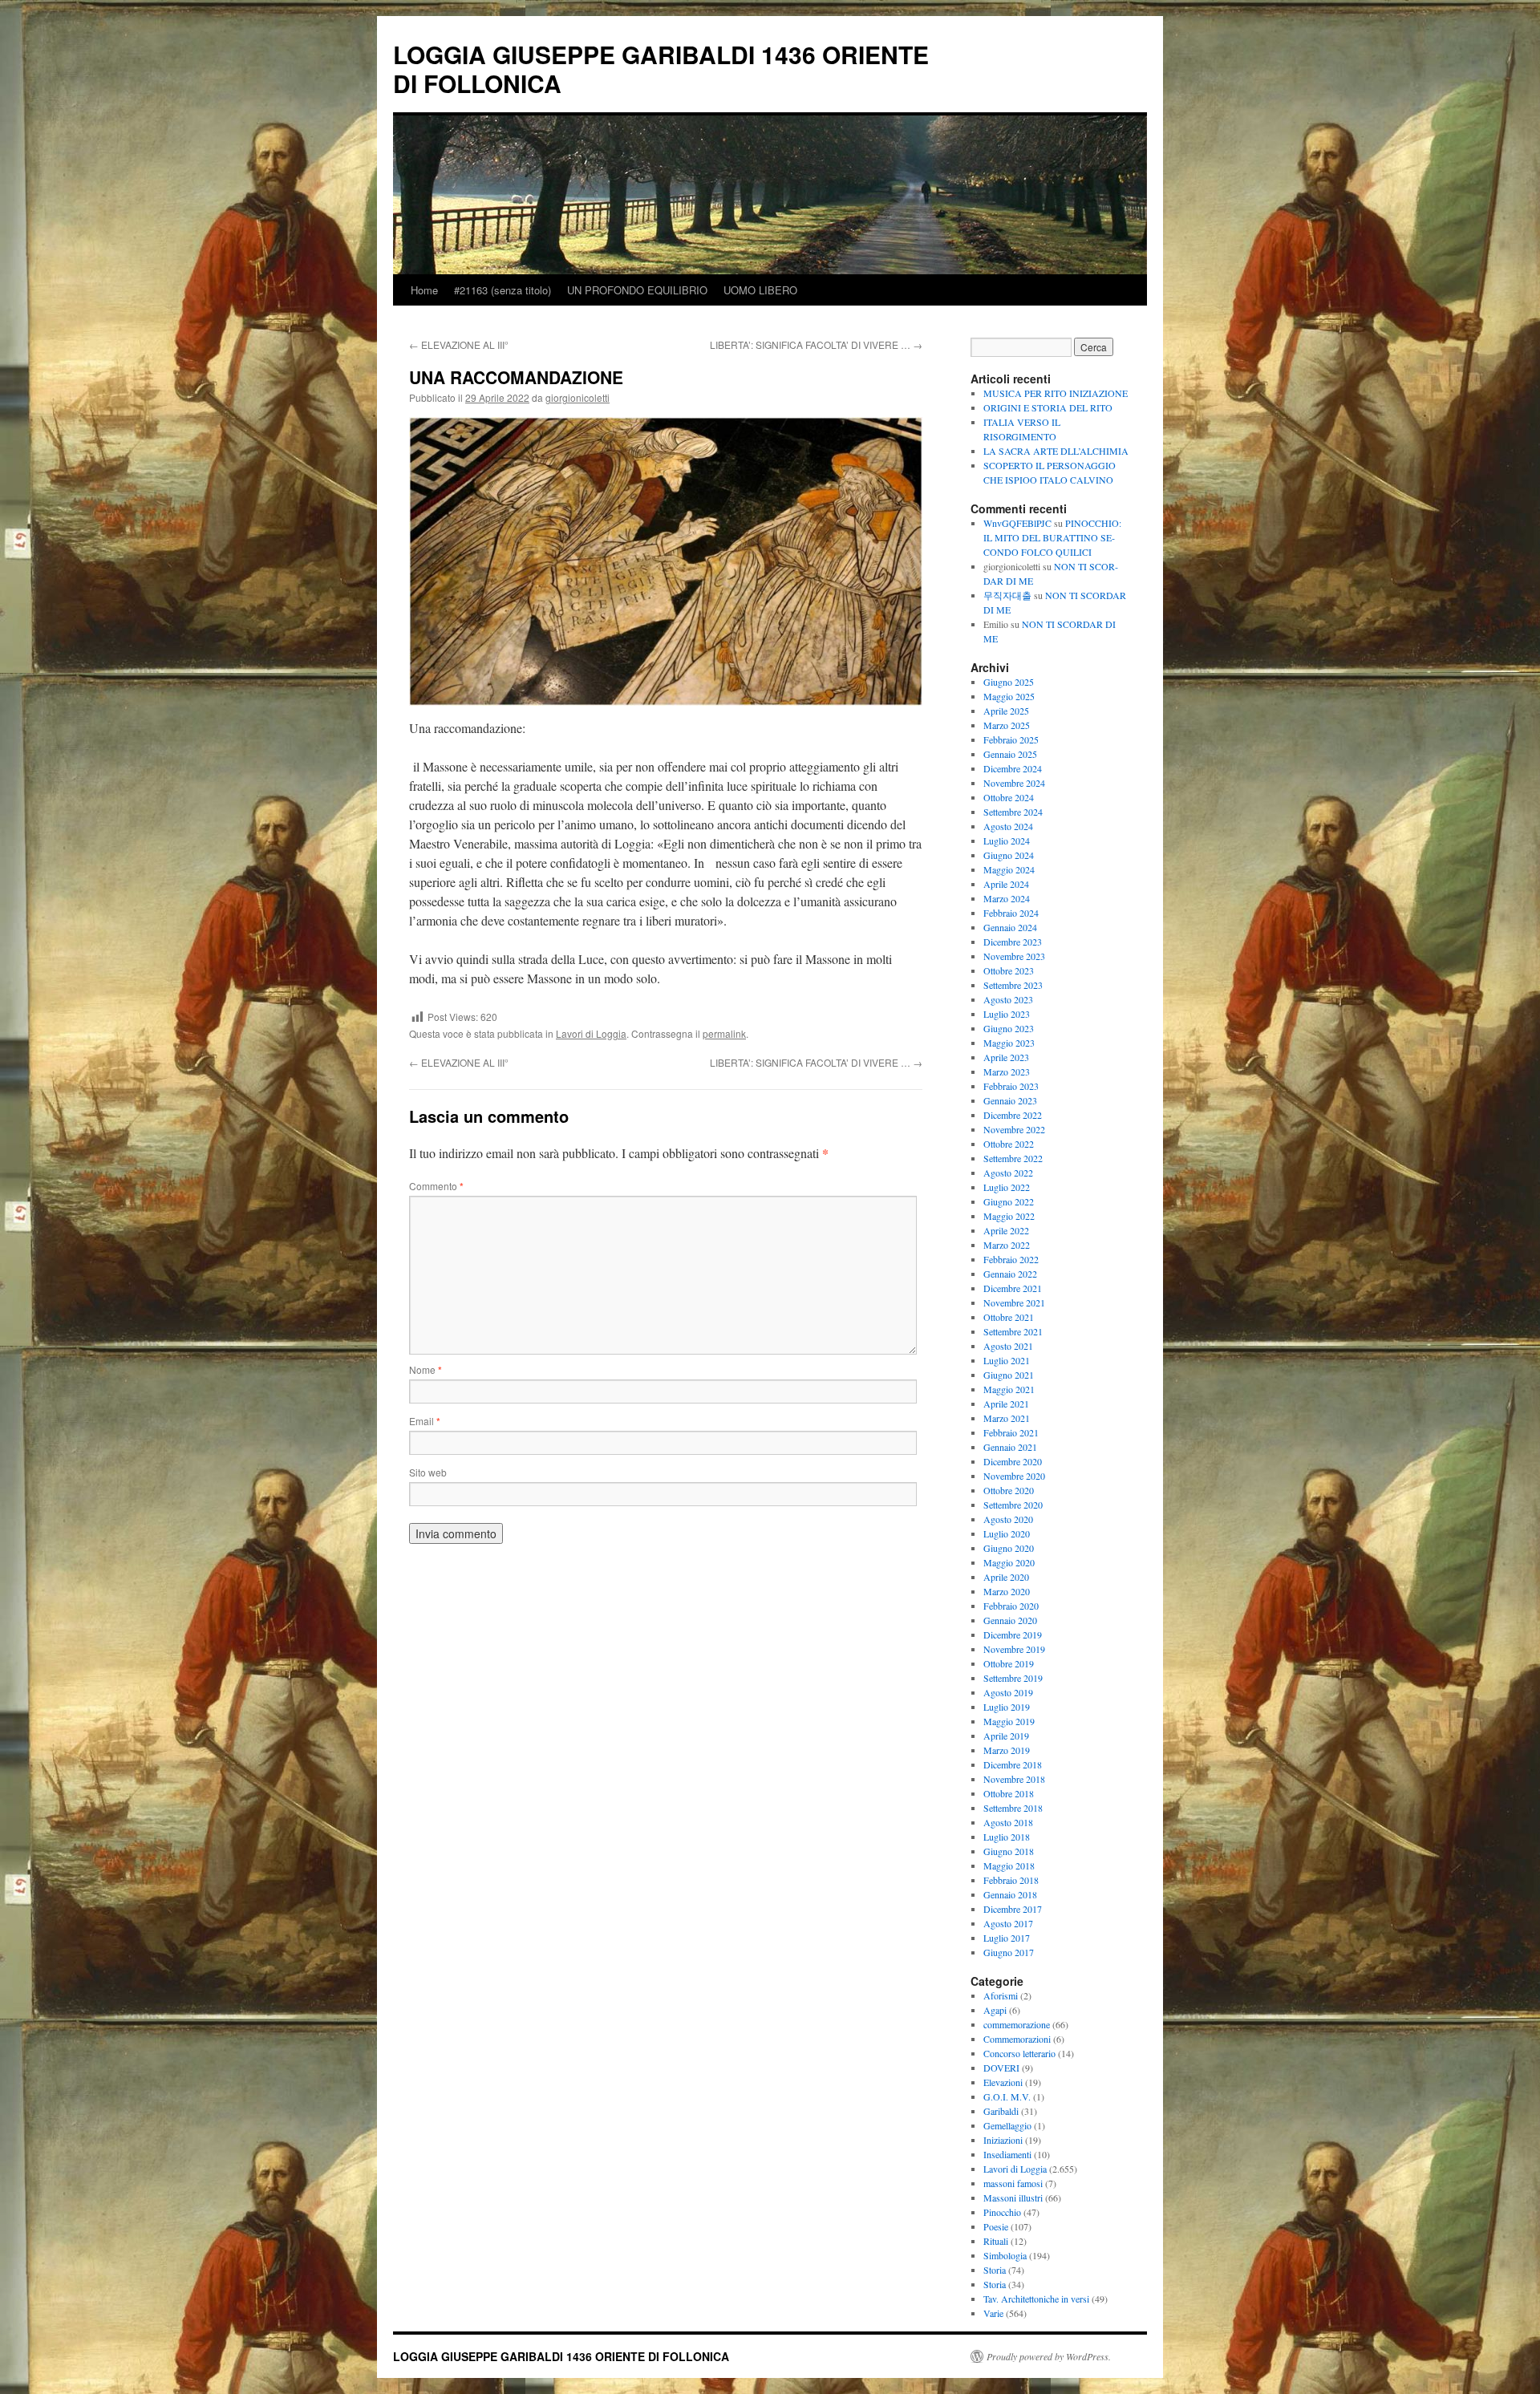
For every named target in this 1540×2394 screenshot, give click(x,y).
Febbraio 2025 (1011, 739)
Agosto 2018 (1008, 1822)
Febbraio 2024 (1011, 913)
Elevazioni (1003, 2082)
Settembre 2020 (1013, 1505)
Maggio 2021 (1009, 1389)
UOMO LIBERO (760, 290)
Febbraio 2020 (1011, 1606)
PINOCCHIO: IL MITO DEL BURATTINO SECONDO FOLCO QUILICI (1052, 537)
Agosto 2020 (1008, 1519)
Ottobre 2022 (1009, 1144)
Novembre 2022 (1014, 1129)
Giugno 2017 (1009, 1952)
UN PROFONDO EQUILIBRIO (637, 290)
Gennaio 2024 (1010, 927)
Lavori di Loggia (591, 1033)
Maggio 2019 (1009, 1721)
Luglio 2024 (1007, 841)
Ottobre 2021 (1009, 1317)
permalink (724, 1033)
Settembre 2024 (1013, 812)
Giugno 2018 (1009, 1851)
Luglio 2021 (1007, 1360)
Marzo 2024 (1007, 898)
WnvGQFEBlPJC (1017, 523)
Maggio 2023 (1009, 1043)
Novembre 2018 (1014, 1779)
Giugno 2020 (1009, 1548)
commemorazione (1017, 2024)
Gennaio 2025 (1010, 754)
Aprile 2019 (1006, 1736)
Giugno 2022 (1009, 1201)
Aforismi (1001, 1995)
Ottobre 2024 (1009, 797)
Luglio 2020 (1007, 1533)
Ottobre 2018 (1009, 1793)
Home (424, 290)
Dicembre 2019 (1013, 1634)
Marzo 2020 (1007, 1591)
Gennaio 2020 (1010, 1620)
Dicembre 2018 (1013, 1764)
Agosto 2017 (1008, 1923)
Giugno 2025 (1009, 682)
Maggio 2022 (1009, 1216)
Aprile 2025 (1006, 711)
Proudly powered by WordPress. (1049, 2356)
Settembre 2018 (1013, 1808)
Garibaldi (1001, 2111)
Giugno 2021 (1009, 1375)
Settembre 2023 (1013, 985)
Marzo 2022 (1007, 1245)
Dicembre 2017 (1013, 1909)
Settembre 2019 (1013, 1678)
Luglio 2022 (1007, 1187)
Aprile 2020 (1006, 1577)
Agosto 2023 (1008, 999)
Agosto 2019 (1008, 1692)
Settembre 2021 (1013, 1331)
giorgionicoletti (577, 397)
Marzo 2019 (1007, 1750)
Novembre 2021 (1014, 1302)
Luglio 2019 (1007, 1707)
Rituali (996, 2241)
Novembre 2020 (1014, 1476)
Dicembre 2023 (1013, 942)
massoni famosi (1013, 2183)
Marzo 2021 (1007, 1418)
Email (425, 1421)
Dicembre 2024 (1013, 768)
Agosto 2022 (1008, 1173)
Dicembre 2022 (1013, 1115)
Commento (436, 1186)
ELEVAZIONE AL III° (459, 344)
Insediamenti (1007, 2154)
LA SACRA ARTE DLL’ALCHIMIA (1056, 451)
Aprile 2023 (1006, 1057)
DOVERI (1001, 2068)
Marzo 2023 (1007, 1071)
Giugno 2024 (1009, 855)
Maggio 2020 (1009, 1562)
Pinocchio (1002, 2212)
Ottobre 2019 (1009, 1663)
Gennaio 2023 (1010, 1100)
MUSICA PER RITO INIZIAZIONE (1056, 393)
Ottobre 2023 (1009, 970)
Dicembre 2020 (1013, 1461)
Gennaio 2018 (1010, 1894)
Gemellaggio (1007, 2125)
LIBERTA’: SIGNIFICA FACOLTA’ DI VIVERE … (816, 344)
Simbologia (1005, 2255)
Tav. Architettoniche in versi (1036, 2299)
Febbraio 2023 (1011, 1086)
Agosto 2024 (1008, 826)
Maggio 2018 (1009, 1865)
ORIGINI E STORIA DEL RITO (1048, 407)
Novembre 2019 (1014, 1649)
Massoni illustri (1013, 2198)
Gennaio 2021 (1010, 1447)
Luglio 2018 (1007, 1837)
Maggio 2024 (1009, 869)
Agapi (995, 2010)
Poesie (996, 2226)
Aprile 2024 (1006, 884)
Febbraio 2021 (1011, 1432)
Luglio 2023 (1007, 1014)
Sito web (428, 1472)
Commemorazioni (1017, 2039)
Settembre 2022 (1013, 1158)
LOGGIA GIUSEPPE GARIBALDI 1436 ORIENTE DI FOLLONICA (661, 69)
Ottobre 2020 (1009, 1490)
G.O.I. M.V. (1007, 2096)
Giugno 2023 (1009, 1028)
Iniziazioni (1003, 2140)
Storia (995, 2270)
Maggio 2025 (1009, 696)
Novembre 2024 (1014, 783)
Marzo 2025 (1007, 725)
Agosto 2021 (1008, 1346)
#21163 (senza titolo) (503, 290)
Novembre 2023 (1014, 956)
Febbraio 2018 (1011, 1880)
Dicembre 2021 (1013, 1288)
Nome (426, 1369)
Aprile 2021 (1006, 1404)
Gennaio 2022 (1010, 1274)
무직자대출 (1007, 595)
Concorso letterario (1019, 2053)
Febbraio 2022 (1011, 1259)
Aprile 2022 (1006, 1230)
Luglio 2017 (1007, 1938)
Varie (993, 2313)
